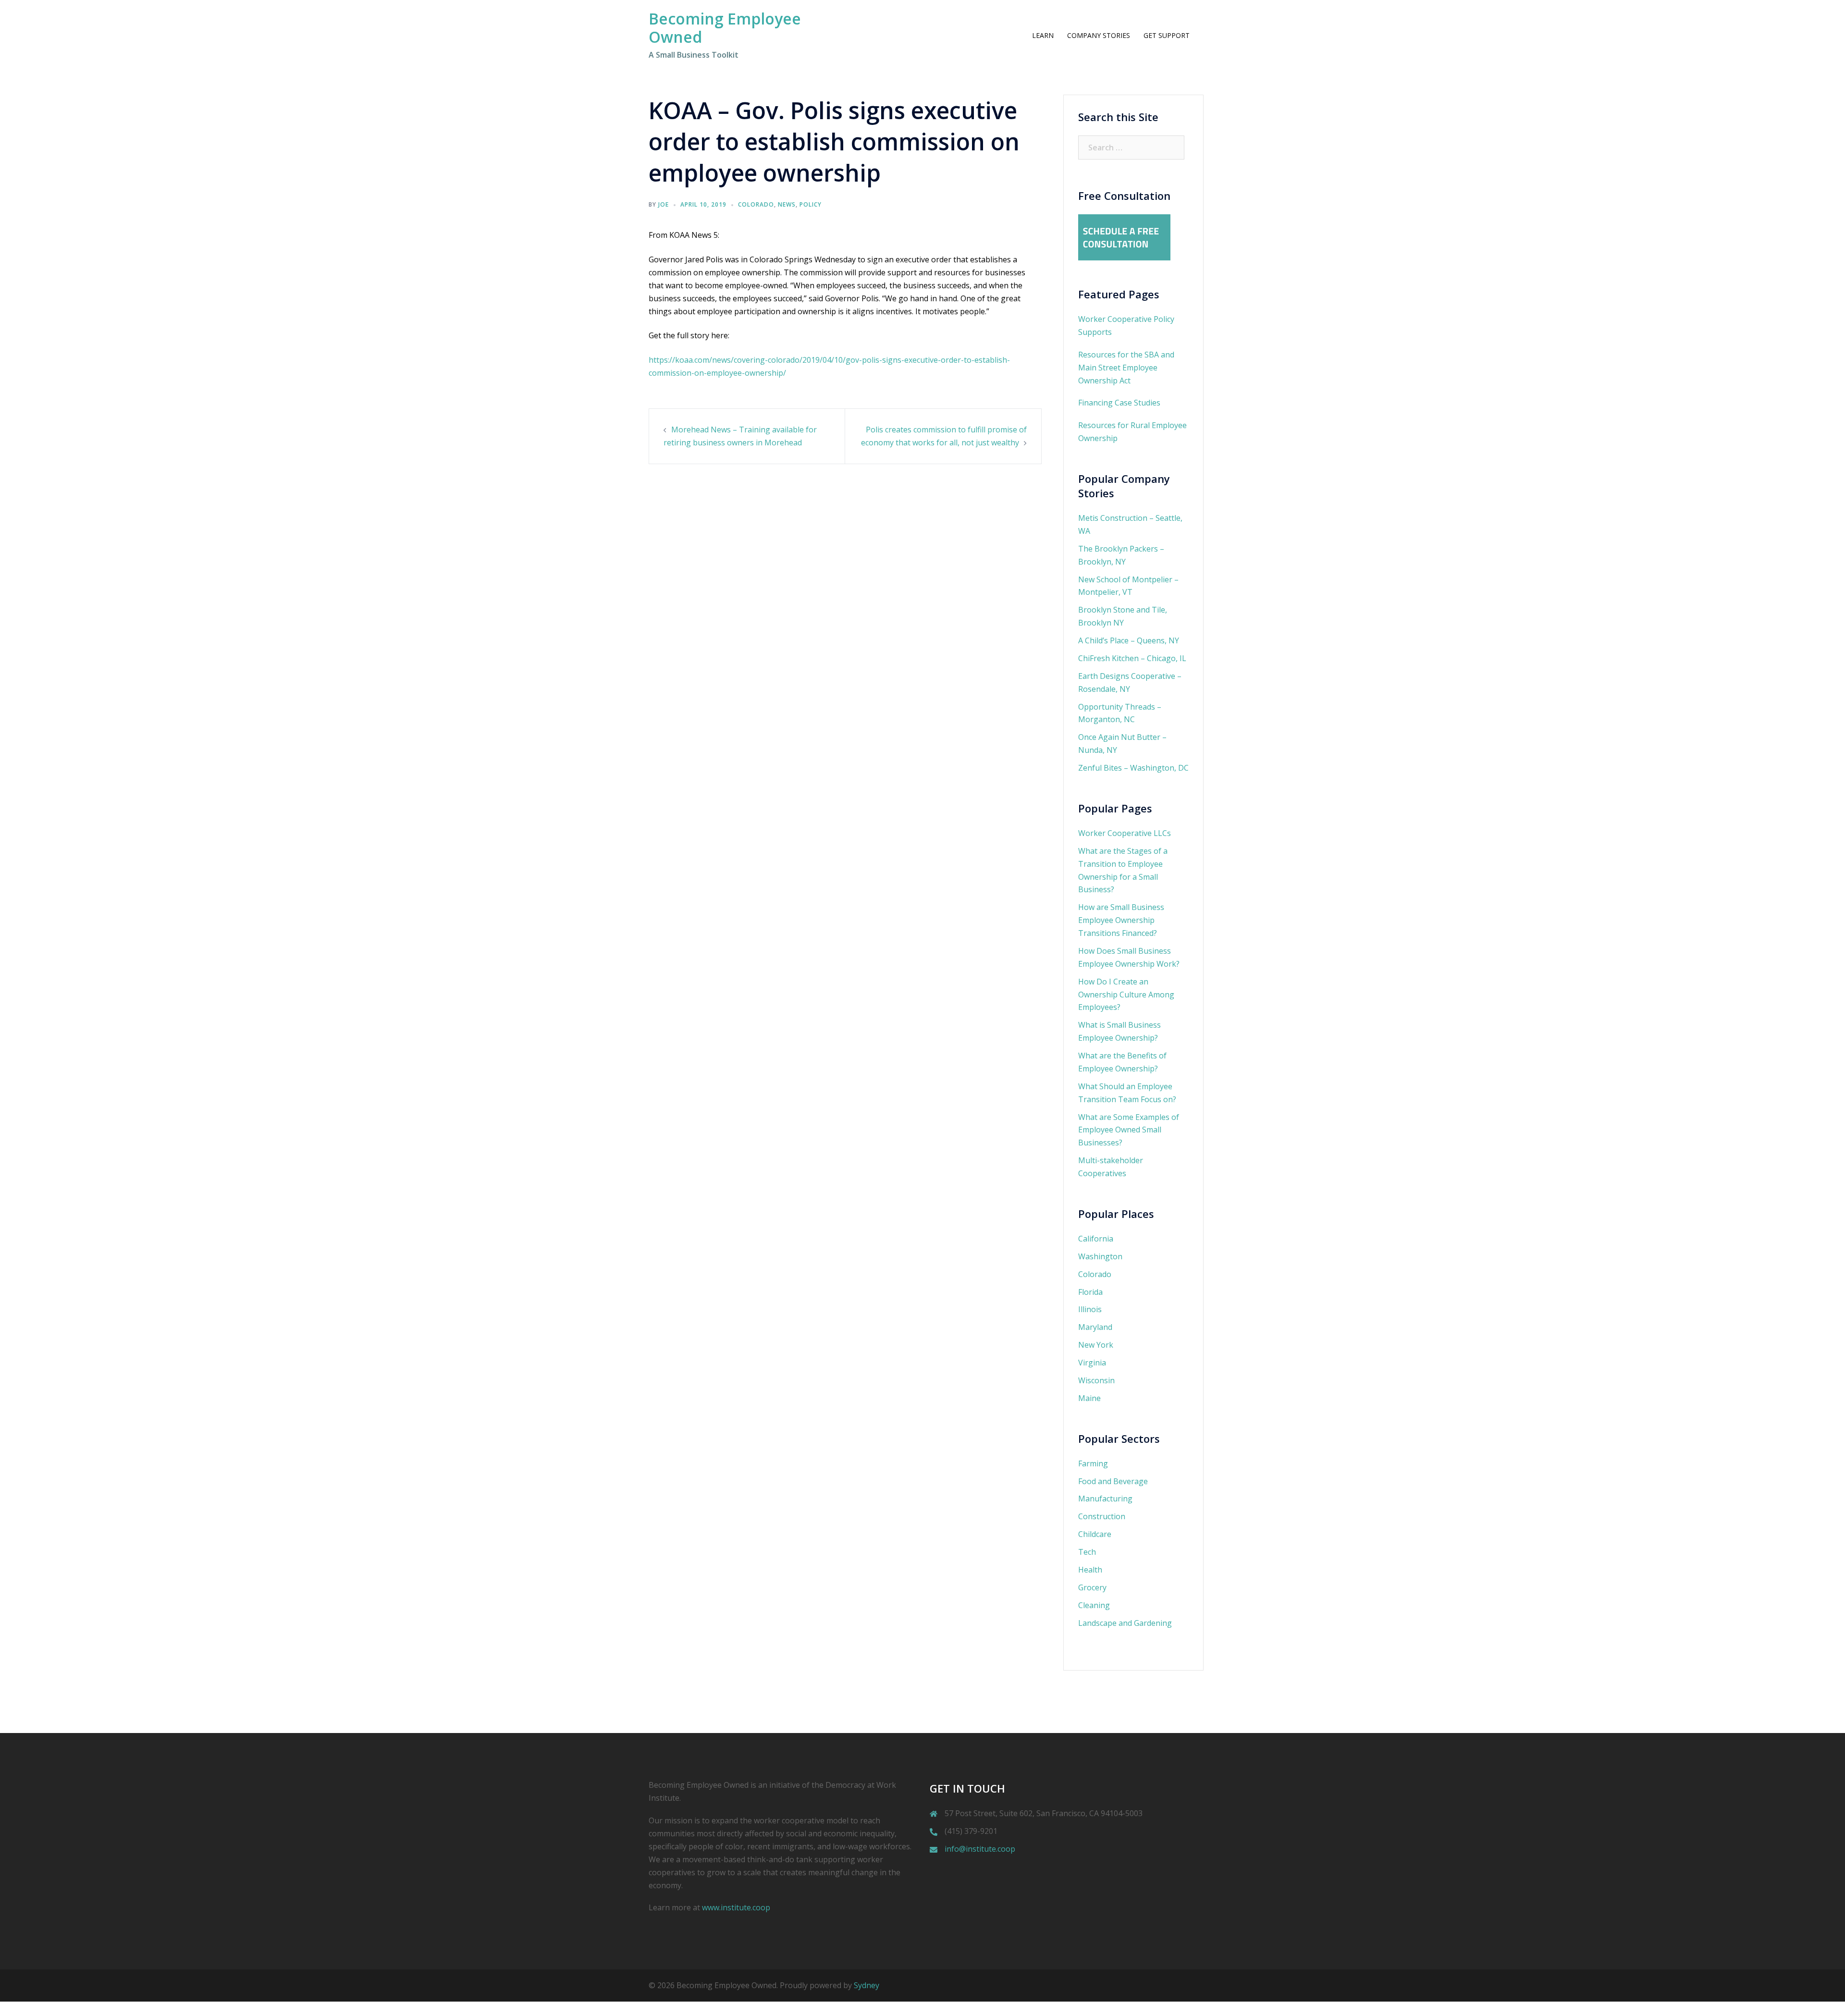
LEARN (1043, 35)
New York (1096, 1345)
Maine (1089, 1398)
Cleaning (1094, 1605)
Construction (1102, 1516)
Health (1090, 1570)
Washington (1100, 1256)
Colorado (756, 204)
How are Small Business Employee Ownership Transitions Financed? (1121, 920)
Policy (811, 204)
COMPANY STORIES (1099, 35)
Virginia (1092, 1363)
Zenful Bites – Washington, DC (1133, 768)
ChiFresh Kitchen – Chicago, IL (1132, 658)
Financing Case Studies (1119, 403)
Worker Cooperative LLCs (1125, 833)
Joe (664, 204)
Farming (1093, 1463)
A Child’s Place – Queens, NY (1129, 640)
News (787, 204)
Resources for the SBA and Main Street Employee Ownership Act (1126, 368)
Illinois (1090, 1309)
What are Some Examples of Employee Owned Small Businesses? (1129, 1130)
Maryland (1095, 1327)
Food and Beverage (1113, 1481)
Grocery (1092, 1587)
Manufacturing (1105, 1499)
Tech (1087, 1552)
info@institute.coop (980, 1849)
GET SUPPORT (1167, 35)
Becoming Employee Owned (725, 28)
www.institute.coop (736, 1907)
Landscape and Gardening (1125, 1623)
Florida (1090, 1292)
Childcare (1095, 1534)
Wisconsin (1096, 1380)
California (1096, 1239)
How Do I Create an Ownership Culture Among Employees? (1126, 995)
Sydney (867, 1985)
